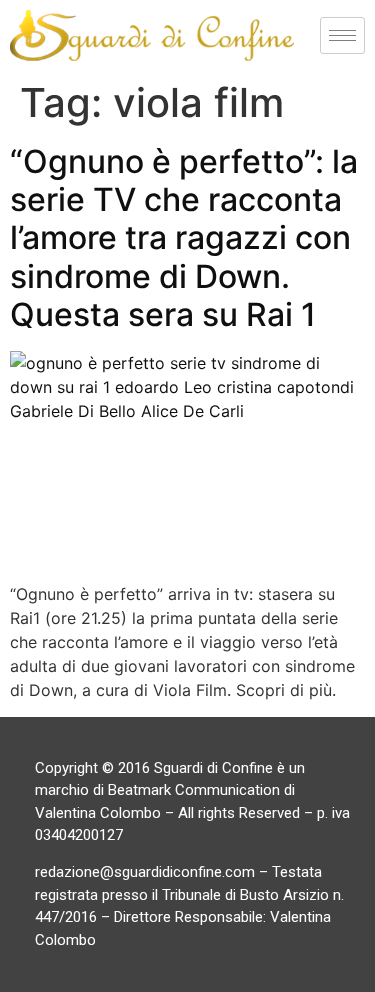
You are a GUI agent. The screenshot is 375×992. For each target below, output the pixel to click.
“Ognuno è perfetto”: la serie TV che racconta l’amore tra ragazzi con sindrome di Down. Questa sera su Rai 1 (184, 238)
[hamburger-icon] (342, 35)
